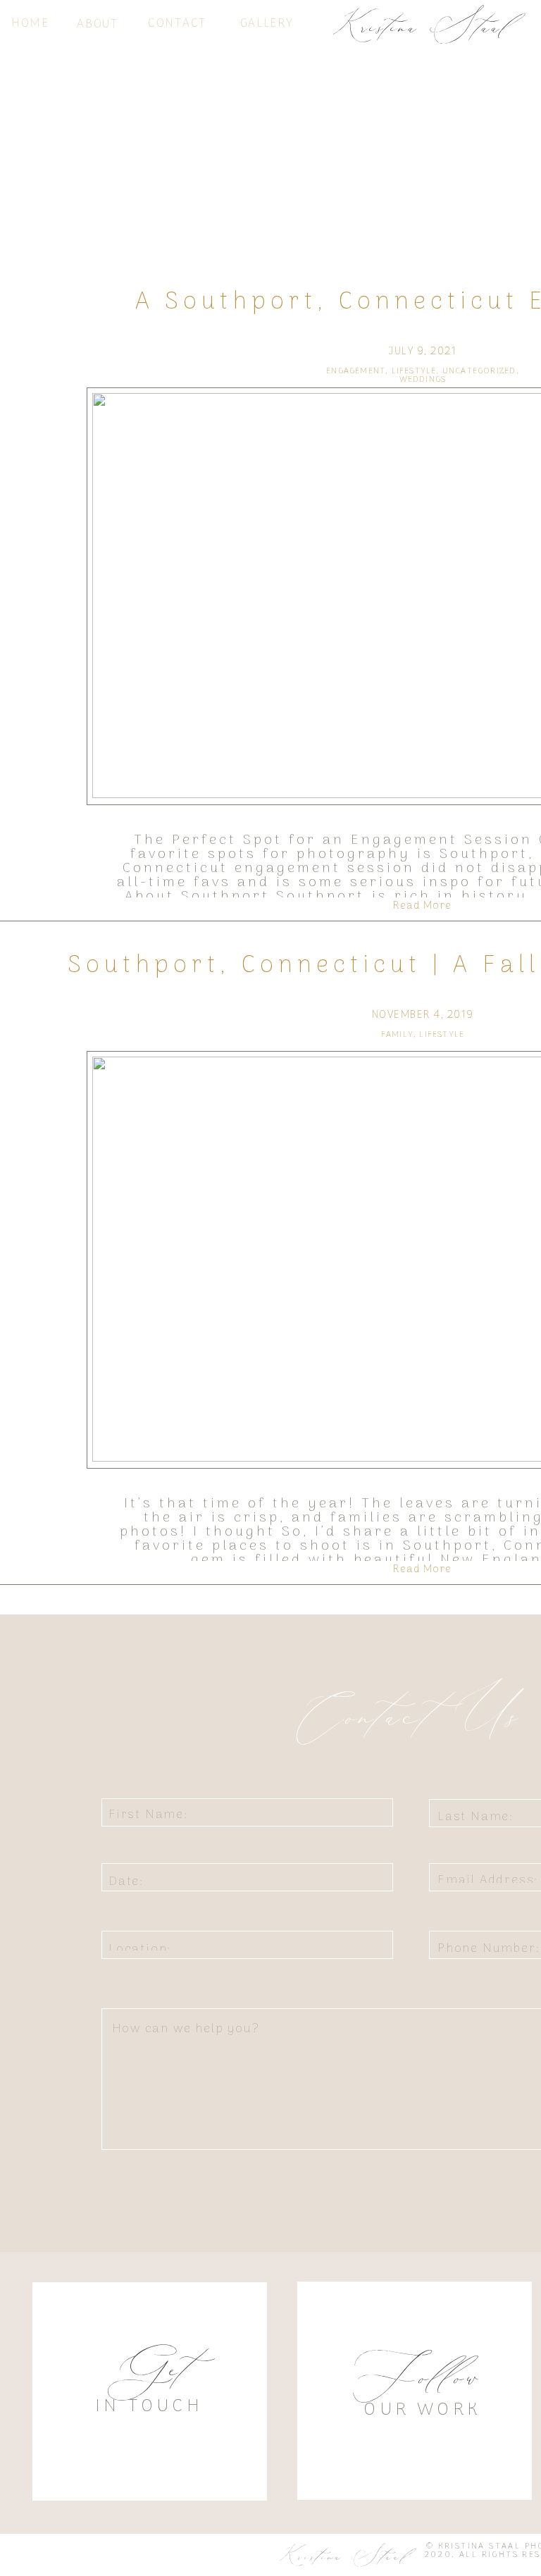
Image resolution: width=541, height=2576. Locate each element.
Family (397, 1035)
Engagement (356, 371)
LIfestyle (414, 371)
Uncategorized (479, 371)
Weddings (423, 380)
